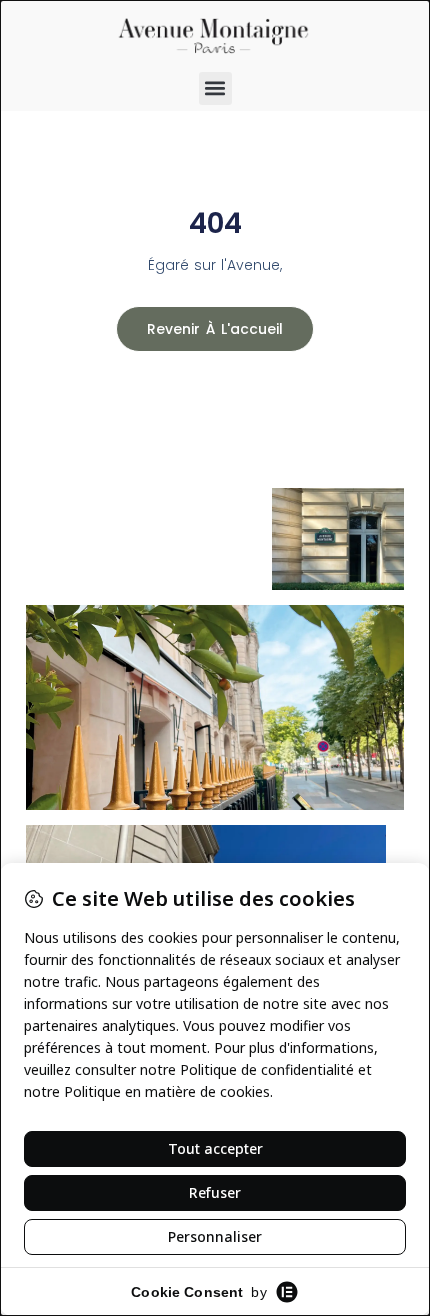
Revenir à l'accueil (215, 329)
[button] (215, 88)
